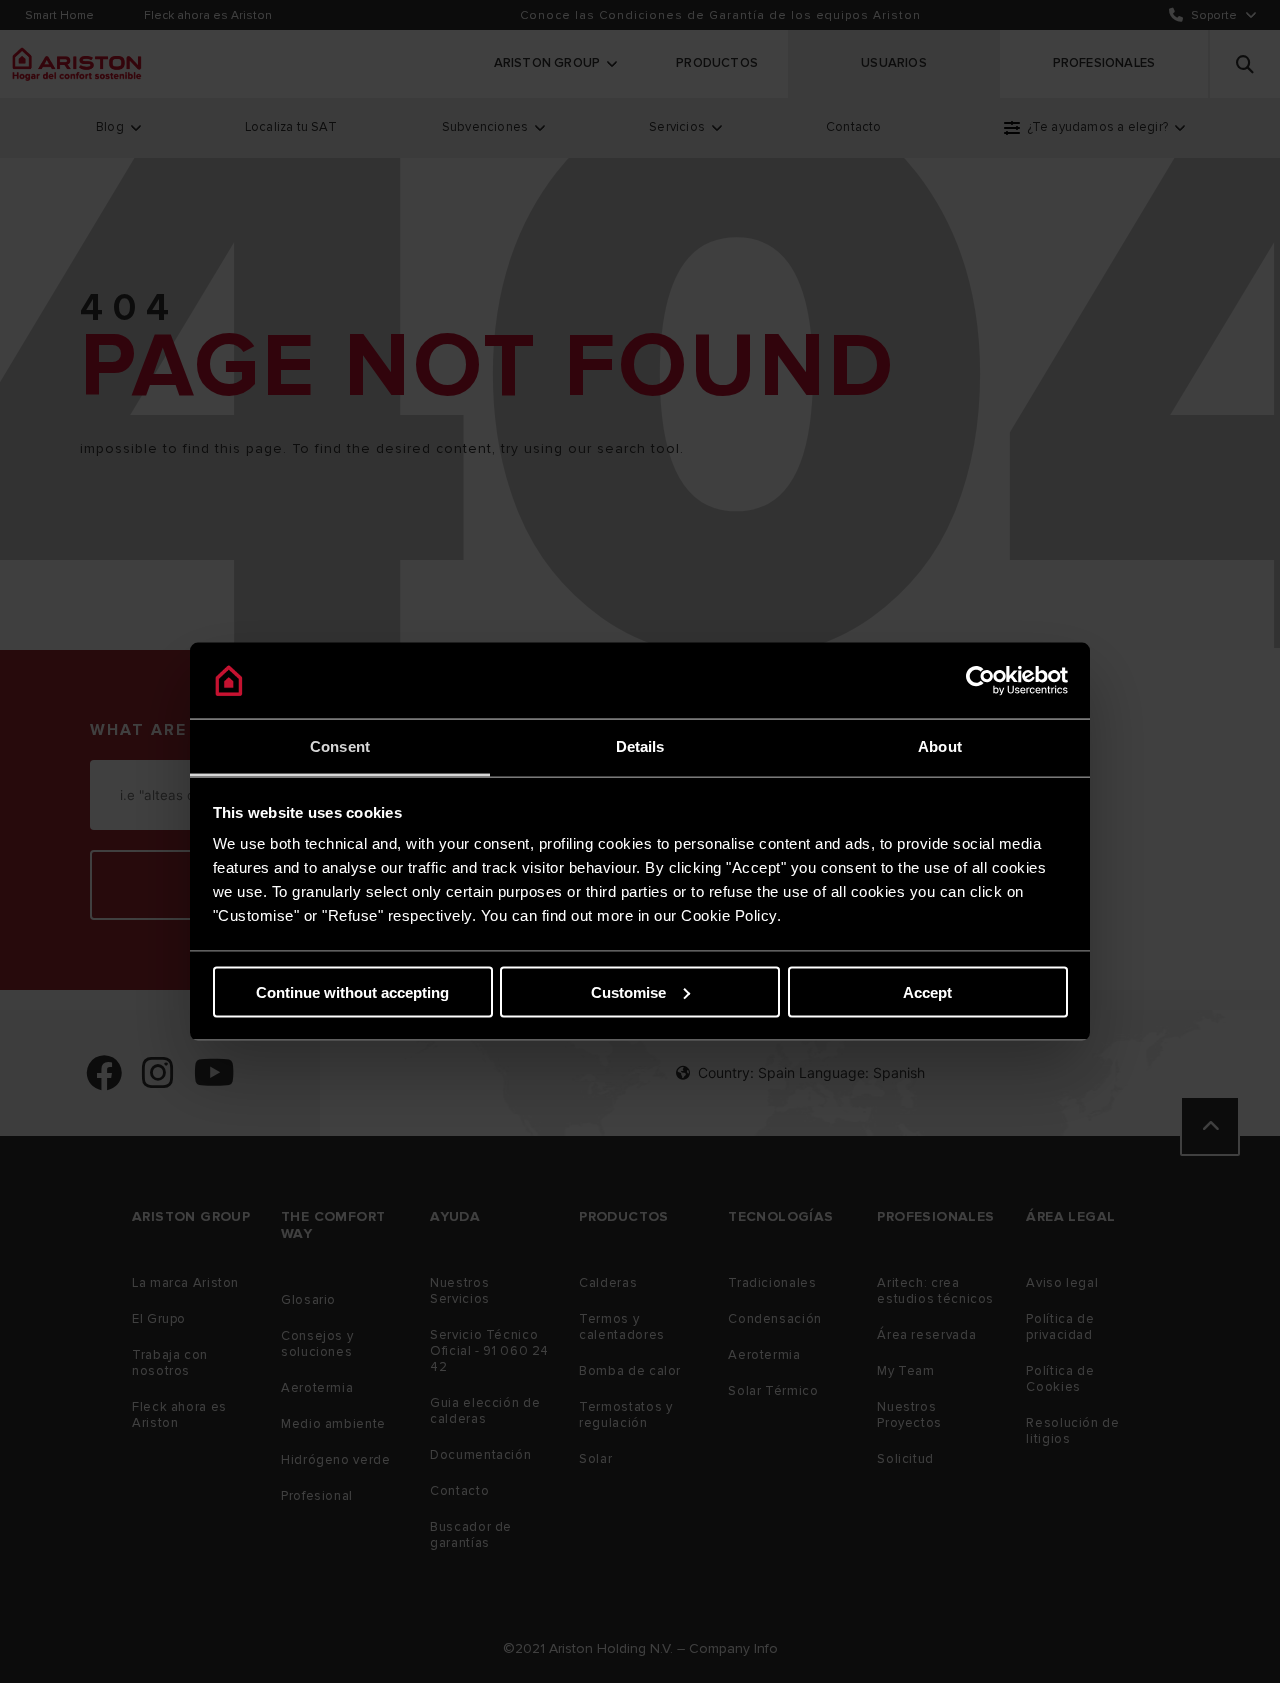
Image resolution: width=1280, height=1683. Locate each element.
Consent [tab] (340, 746)
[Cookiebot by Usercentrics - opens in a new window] (980, 681)
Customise (628, 991)
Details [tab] (640, 746)
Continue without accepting (352, 991)
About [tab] (940, 746)
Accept (927, 991)
